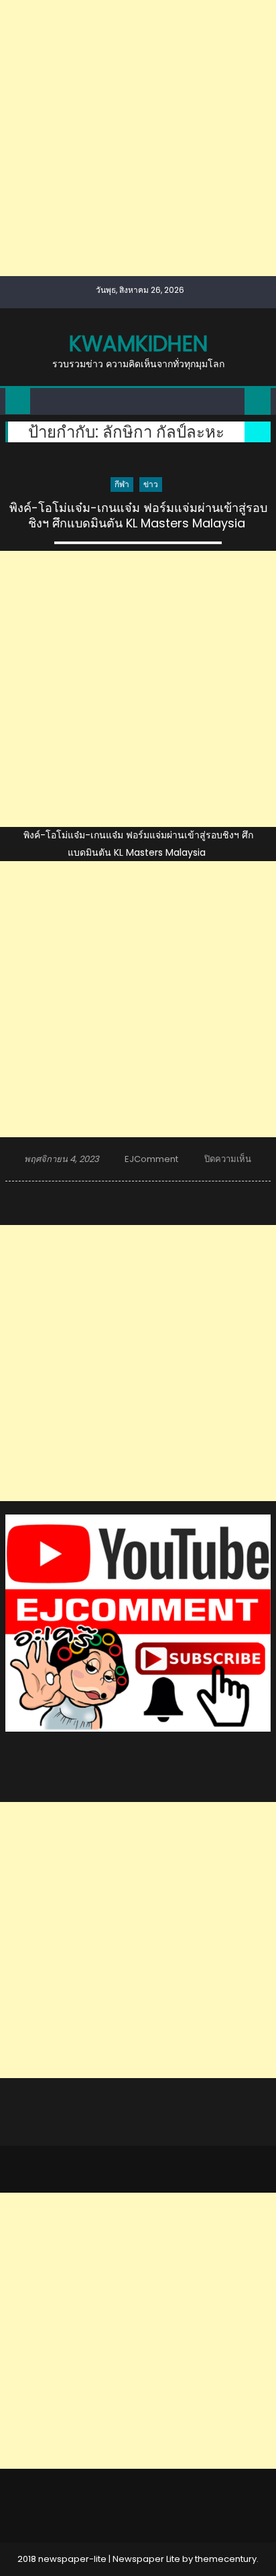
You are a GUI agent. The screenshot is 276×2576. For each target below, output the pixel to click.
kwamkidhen (138, 343)
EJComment (151, 1159)
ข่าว (151, 484)
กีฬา (122, 484)
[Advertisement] (138, 138)
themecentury (226, 2559)
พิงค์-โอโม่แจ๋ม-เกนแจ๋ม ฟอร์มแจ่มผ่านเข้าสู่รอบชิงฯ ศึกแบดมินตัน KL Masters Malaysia (138, 516)
